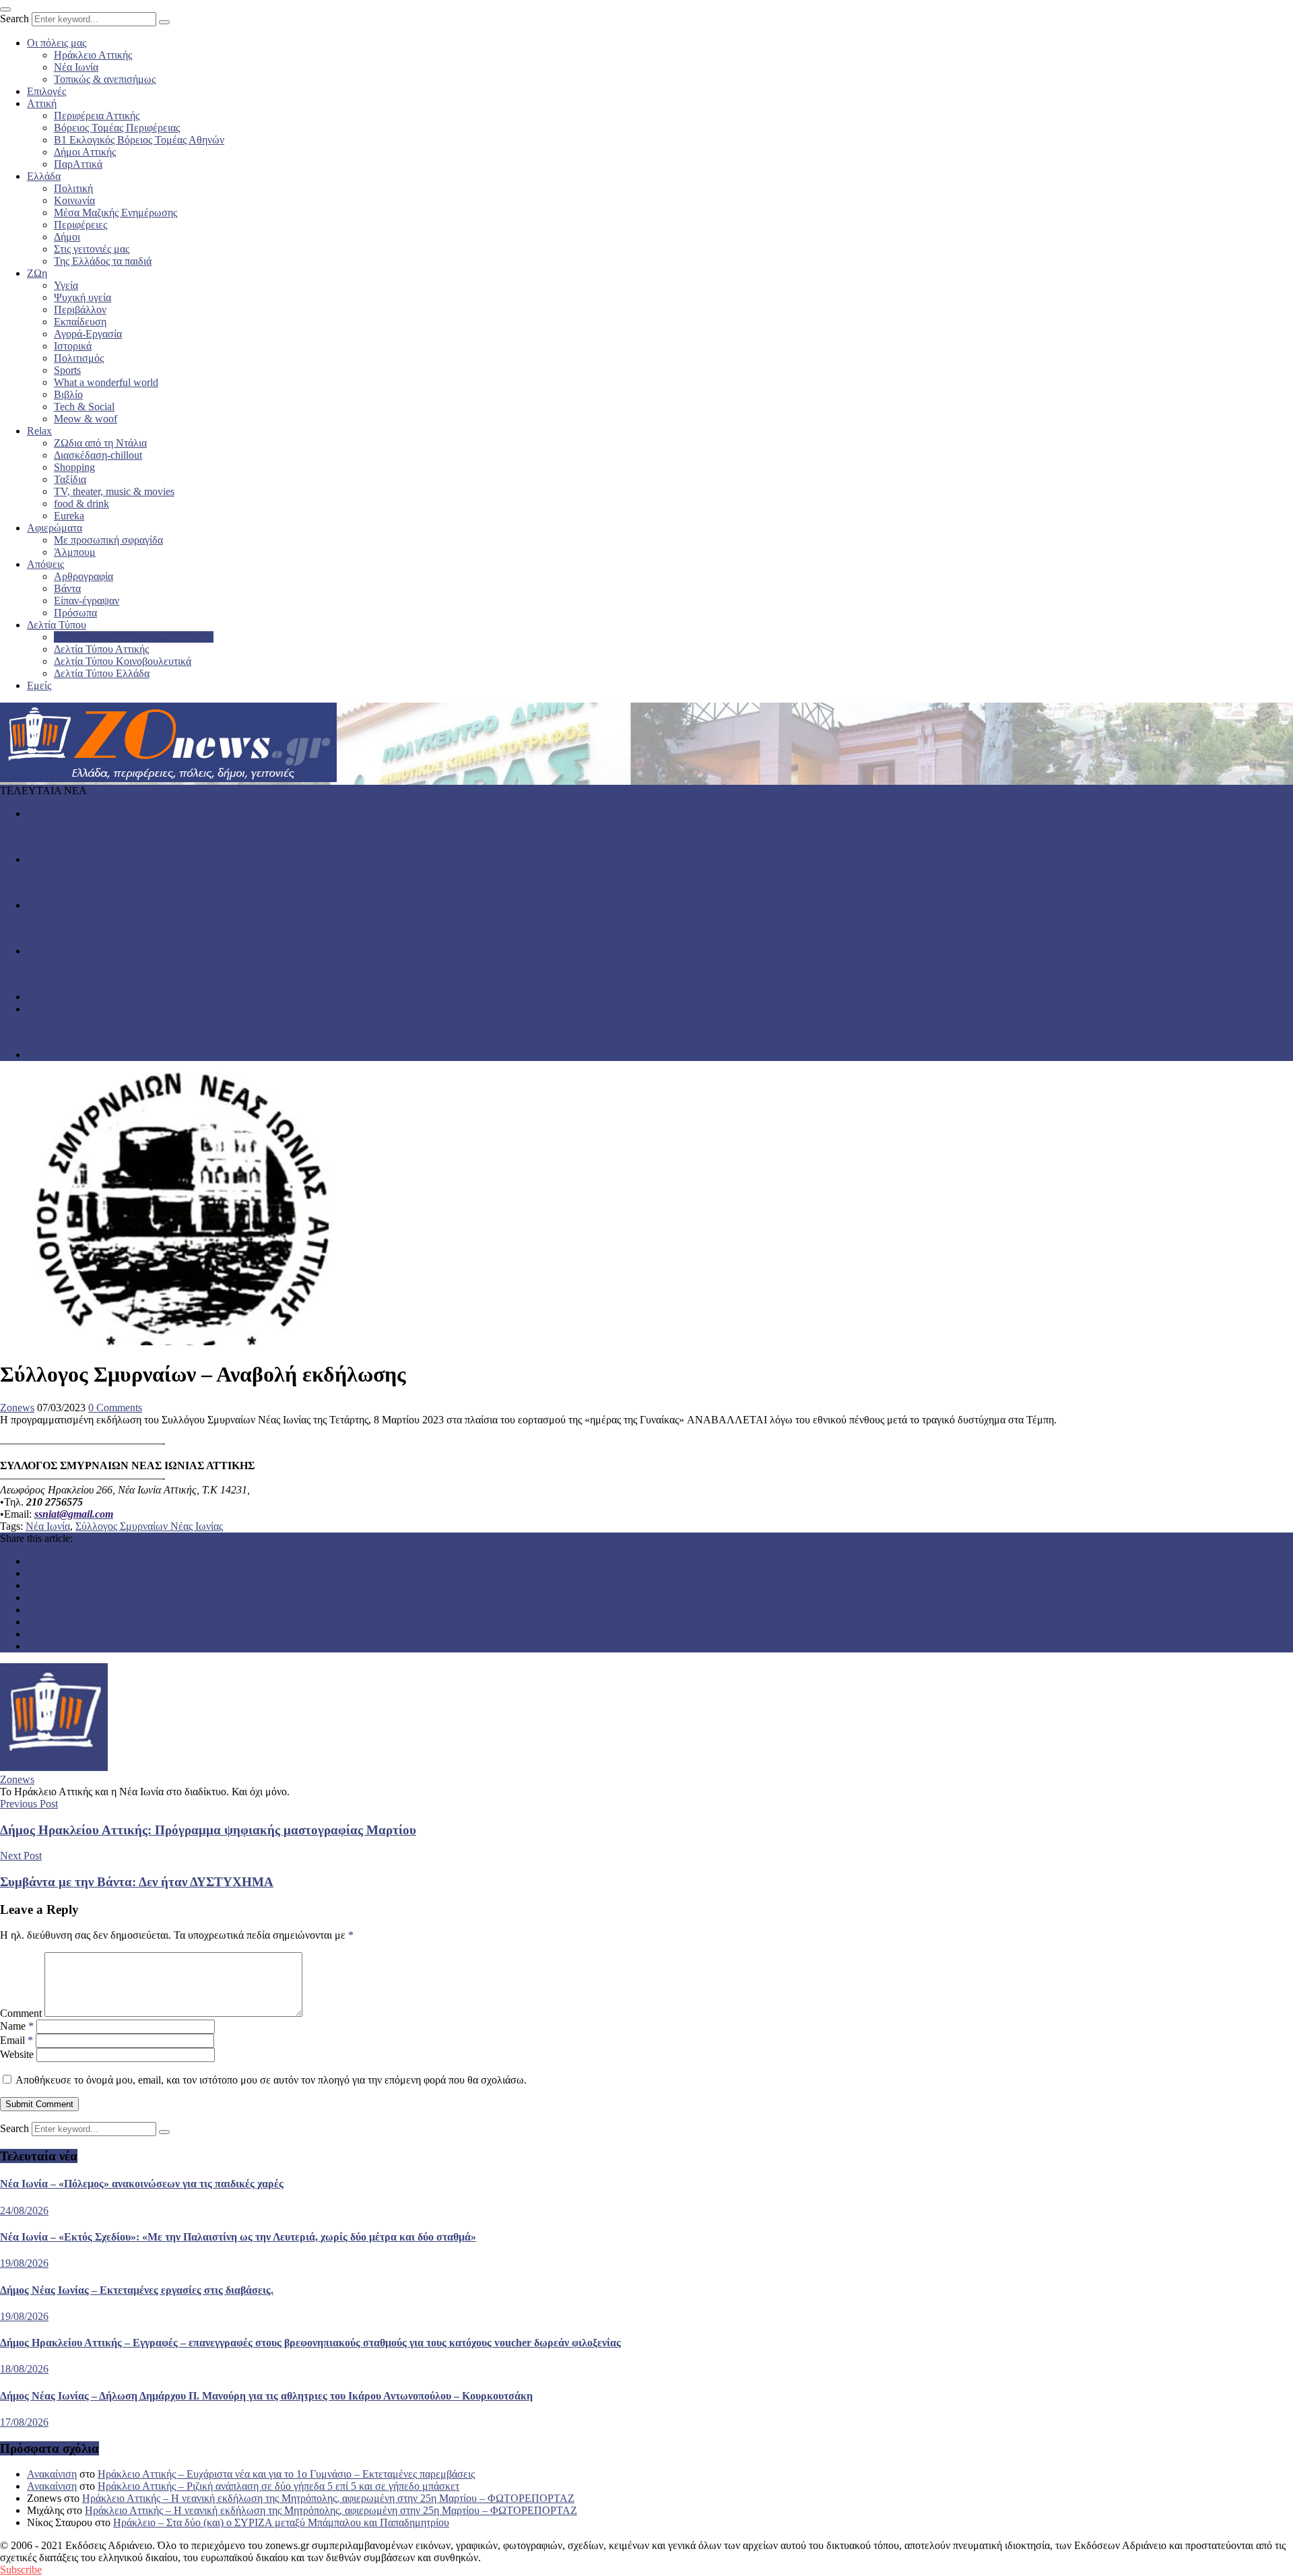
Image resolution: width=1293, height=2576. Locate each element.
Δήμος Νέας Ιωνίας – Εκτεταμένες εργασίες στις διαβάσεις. (128, 928)
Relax (39, 431)
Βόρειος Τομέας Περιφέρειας (117, 128)
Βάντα (67, 588)
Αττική (42, 103)
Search (14, 19)
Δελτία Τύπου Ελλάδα (102, 673)
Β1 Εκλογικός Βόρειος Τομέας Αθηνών (139, 140)
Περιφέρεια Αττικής (97, 116)
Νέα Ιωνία (76, 67)
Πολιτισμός (79, 358)
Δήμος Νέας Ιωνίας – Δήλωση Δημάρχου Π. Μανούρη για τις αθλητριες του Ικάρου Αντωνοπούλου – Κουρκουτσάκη (252, 1032)
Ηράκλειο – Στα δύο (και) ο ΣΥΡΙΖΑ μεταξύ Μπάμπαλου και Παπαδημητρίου (281, 2522)
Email (16, 2040)
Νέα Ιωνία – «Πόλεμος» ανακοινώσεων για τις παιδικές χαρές (133, 836)
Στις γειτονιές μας (92, 249)
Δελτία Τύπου (57, 625)
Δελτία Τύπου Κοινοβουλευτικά (123, 661)
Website (17, 2054)
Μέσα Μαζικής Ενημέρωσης (115, 213)
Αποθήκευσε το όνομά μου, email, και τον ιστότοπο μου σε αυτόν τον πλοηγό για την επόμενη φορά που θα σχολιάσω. (271, 2080)
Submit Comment (39, 2104)
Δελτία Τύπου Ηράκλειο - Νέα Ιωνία (106, 859)
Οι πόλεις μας (57, 43)
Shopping (74, 467)
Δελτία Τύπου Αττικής (101, 649)
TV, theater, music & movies (114, 491)
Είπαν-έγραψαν (87, 601)
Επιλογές (46, 91)
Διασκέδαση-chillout (98, 455)
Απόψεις (45, 564)
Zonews (17, 1408)
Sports (67, 370)
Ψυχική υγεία (82, 297)
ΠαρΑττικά (78, 164)
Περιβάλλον (80, 310)
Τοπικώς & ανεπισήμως (105, 79)
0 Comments (115, 1408)
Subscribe (21, 2570)
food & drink (81, 504)
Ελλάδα (44, 176)
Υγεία (66, 285)
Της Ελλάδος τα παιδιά (103, 261)
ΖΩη (37, 273)
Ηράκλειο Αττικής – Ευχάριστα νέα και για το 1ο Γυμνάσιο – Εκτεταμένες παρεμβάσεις (286, 2474)
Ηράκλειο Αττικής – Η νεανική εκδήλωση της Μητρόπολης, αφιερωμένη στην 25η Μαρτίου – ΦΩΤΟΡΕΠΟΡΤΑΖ (328, 2498)
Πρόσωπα (75, 613)
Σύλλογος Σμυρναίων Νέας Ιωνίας (149, 1526)
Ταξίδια (70, 479)
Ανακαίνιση (52, 2474)
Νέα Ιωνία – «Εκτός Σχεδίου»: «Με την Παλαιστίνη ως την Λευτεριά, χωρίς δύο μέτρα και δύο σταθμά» (224, 882)
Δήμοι (67, 237)
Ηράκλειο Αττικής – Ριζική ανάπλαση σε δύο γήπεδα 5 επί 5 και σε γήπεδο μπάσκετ (278, 2486)
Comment (21, 2013)
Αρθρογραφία (84, 576)
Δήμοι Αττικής (85, 152)
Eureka (69, 516)
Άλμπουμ (75, 552)
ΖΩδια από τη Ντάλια (100, 443)
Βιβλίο (68, 394)
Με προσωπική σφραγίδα (108, 540)
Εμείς (39, 685)
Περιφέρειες (80, 225)
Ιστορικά (73, 346)
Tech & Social (84, 407)
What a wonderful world (106, 382)
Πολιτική (73, 188)
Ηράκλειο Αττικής (93, 55)
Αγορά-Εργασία (88, 334)
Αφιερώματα (55, 528)
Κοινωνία (74, 200)
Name (17, 2026)
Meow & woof (86, 419)
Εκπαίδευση (80, 322)
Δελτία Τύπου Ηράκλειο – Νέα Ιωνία (134, 637)
